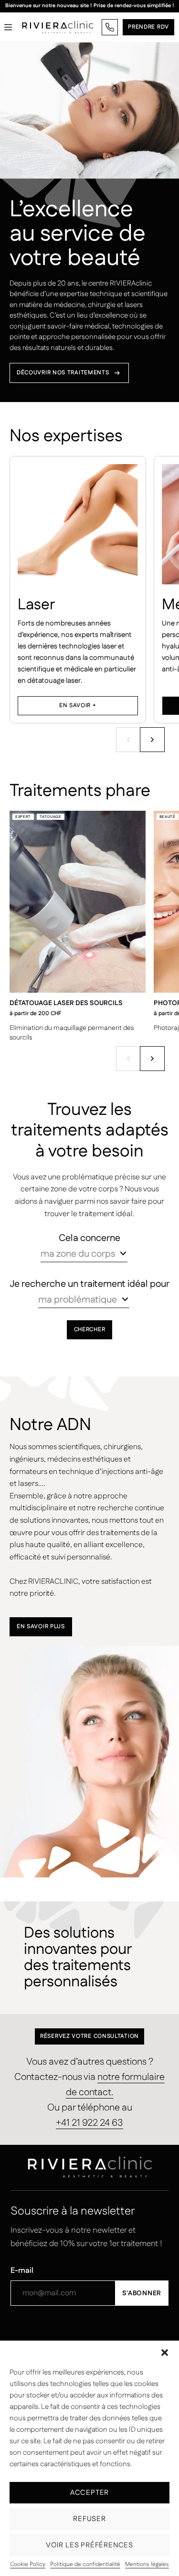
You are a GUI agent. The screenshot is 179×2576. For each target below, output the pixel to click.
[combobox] (84, 1254)
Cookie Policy (28, 2565)
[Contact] (110, 27)
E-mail (22, 2271)
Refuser (89, 2519)
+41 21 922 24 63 (89, 2123)
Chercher (90, 1330)
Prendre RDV (148, 27)
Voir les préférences (89, 2545)
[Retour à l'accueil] (58, 27)
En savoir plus (41, 1627)
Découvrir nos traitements (63, 373)
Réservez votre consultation (89, 2036)
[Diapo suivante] (152, 740)
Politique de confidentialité (85, 2565)
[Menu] (8, 27)
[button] (165, 2353)
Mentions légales (147, 2565)
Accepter (89, 2493)
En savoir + (78, 705)
